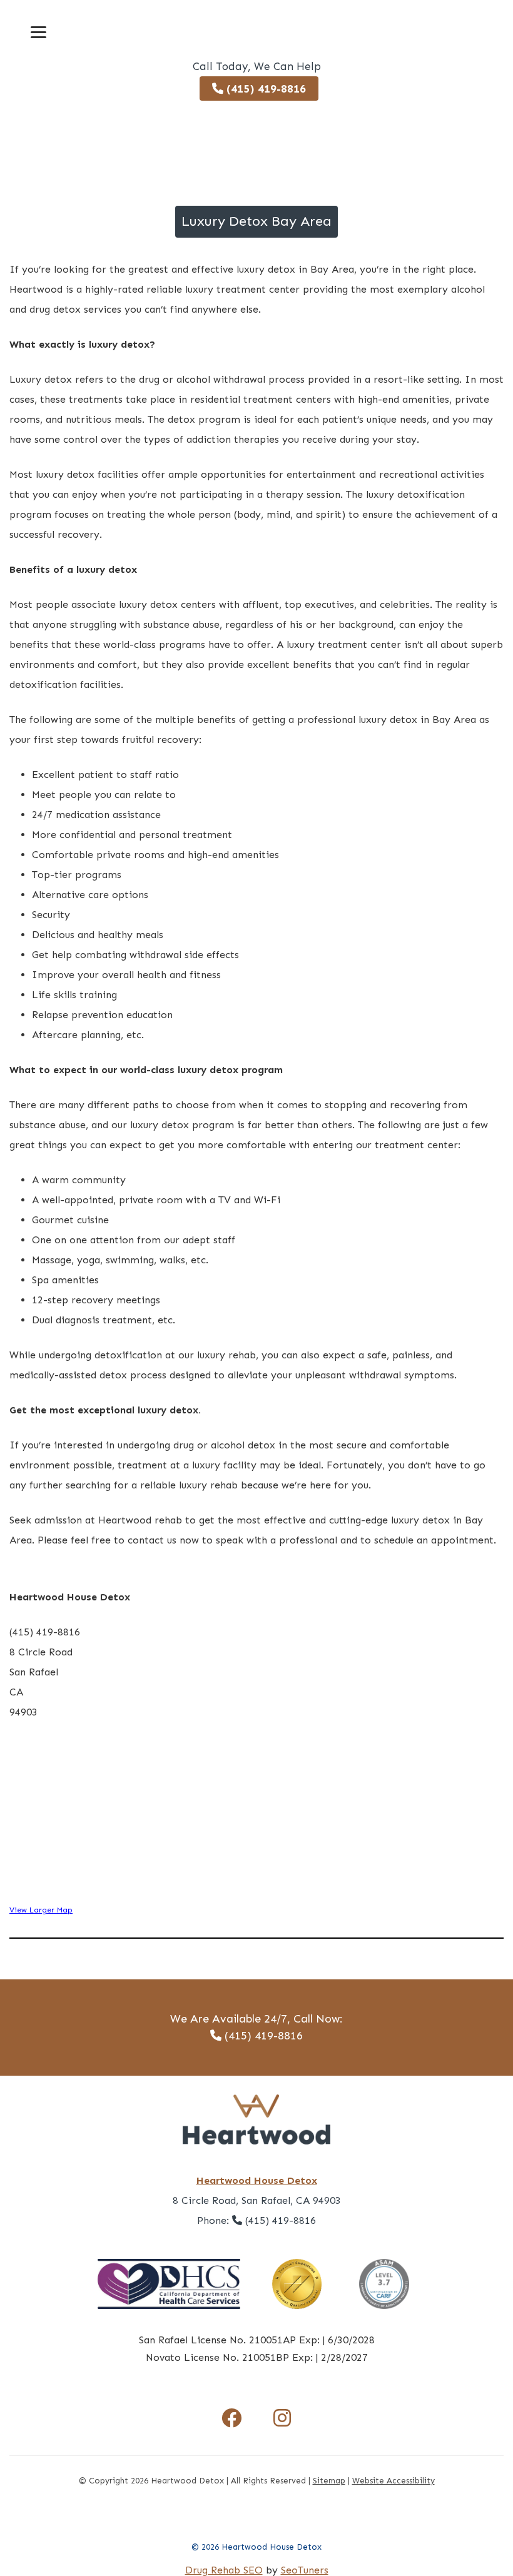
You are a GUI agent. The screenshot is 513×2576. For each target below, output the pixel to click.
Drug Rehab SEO (224, 2570)
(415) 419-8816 (265, 89)
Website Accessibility (394, 2481)
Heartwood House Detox (257, 2180)
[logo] (256, 28)
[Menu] (38, 32)
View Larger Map (41, 1910)
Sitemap (329, 2481)
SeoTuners (305, 2570)
